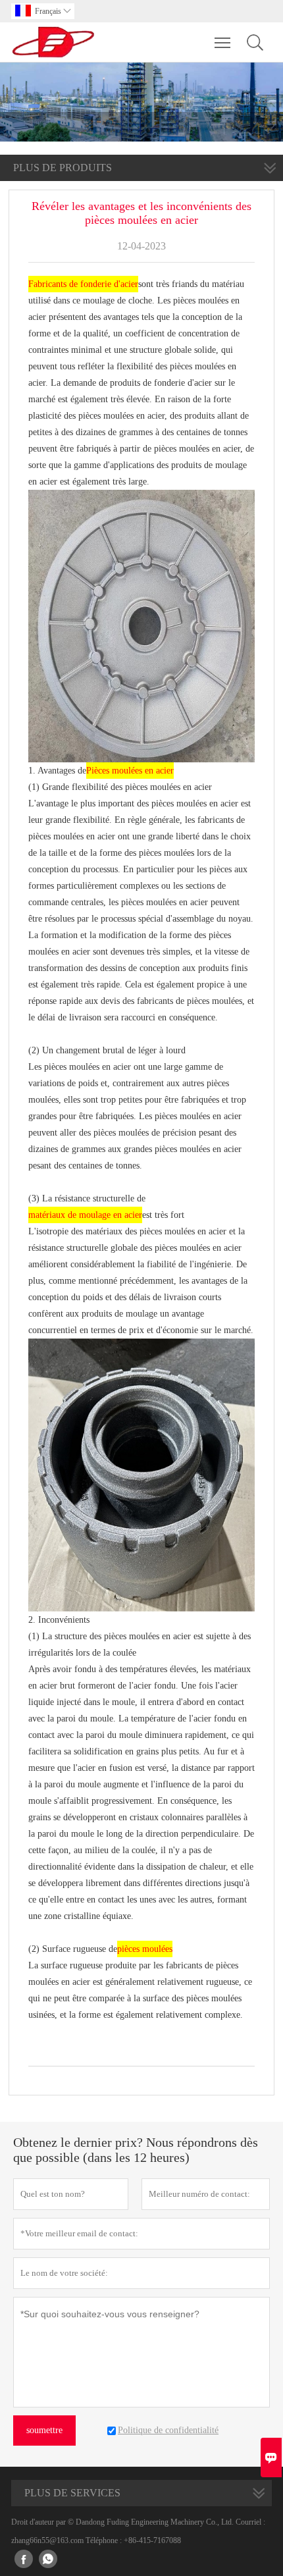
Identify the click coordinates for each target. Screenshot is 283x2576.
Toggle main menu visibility (223, 42)
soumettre (44, 2430)
